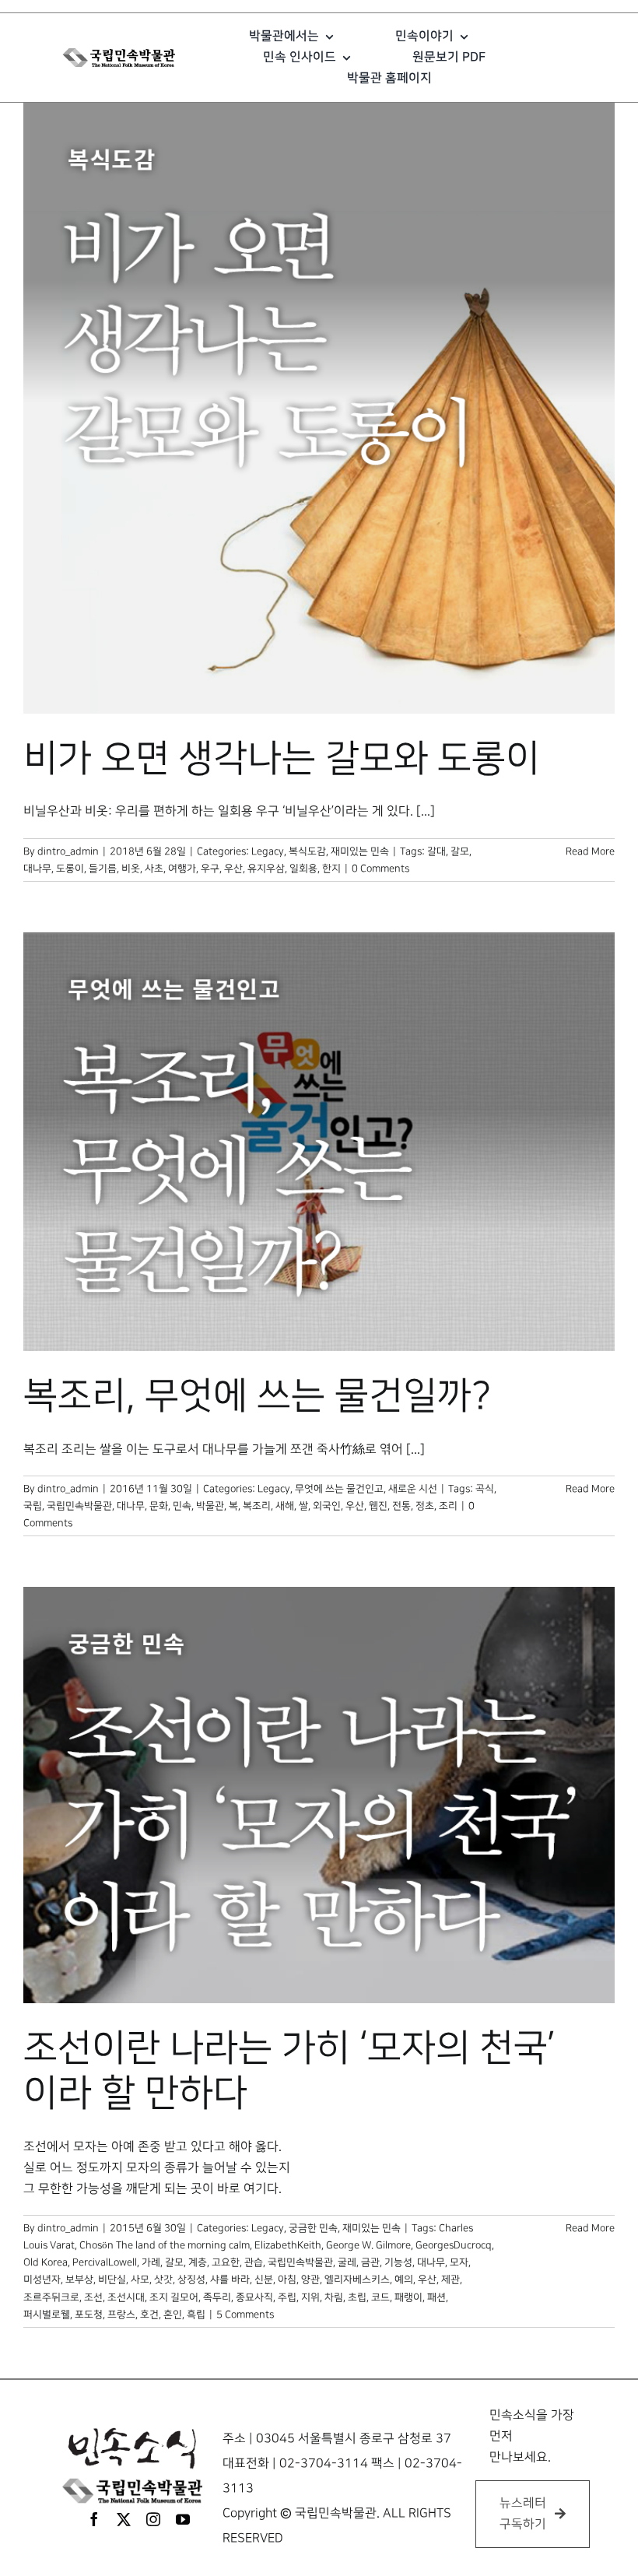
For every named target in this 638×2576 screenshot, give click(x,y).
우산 (233, 869)
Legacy (268, 851)
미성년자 (42, 2279)
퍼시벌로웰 (47, 2315)
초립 (357, 2297)
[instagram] (153, 2519)
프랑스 (121, 2315)
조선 (93, 2297)
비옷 (131, 869)
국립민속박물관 (79, 1506)
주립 (287, 2297)
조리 (448, 1506)
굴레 (347, 2262)
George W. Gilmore (368, 2245)
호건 (149, 2315)
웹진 (378, 1506)
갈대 (436, 851)
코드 (380, 2297)
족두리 (217, 2297)
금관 (370, 2262)
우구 (210, 869)
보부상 (79, 2279)
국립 (33, 1506)
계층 (198, 2262)
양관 (310, 2279)
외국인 (327, 1506)
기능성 (398, 2262)
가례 (151, 2262)
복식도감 (307, 851)
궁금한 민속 (313, 2228)
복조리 (257, 1506)
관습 (254, 2262)
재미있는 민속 (360, 851)
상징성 (191, 2279)
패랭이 (408, 2297)
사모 (140, 2279)
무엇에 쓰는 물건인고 (339, 1489)
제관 (450, 2279)
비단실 (112, 2279)
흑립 (196, 2315)
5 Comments (245, 2315)
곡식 (485, 1489)
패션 (436, 2297)
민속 (182, 1506)
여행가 (182, 869)
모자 (459, 2262)
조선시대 (126, 2297)
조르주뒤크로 (51, 2297)
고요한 (226, 2262)
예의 (404, 2279)
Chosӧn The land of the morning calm (165, 2245)
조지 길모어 (174, 2297)
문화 (159, 1506)
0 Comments (380, 869)
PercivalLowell (105, 2262)
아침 (287, 2279)
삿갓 (163, 2279)
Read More (590, 851)
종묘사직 (254, 2297)
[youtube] (183, 2519)
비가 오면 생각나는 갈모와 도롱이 (282, 759)
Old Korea (46, 2262)
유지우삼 (266, 869)
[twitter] (124, 2519)
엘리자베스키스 (357, 2279)
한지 (331, 869)
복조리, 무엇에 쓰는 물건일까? (257, 1396)
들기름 (103, 869)
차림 (334, 2297)
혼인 (173, 2315)
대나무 (37, 869)
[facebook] (94, 2519)
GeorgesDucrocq (454, 2245)
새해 (285, 1506)
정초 (425, 1506)
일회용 (303, 869)
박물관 (210, 1506)
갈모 (460, 851)
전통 (401, 1506)
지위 (310, 2297)
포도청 (89, 2315)
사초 (154, 869)
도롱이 (70, 869)
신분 (264, 2279)
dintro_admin (68, 851)
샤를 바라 (230, 2279)
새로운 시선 (413, 1489)
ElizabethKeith (288, 2245)
